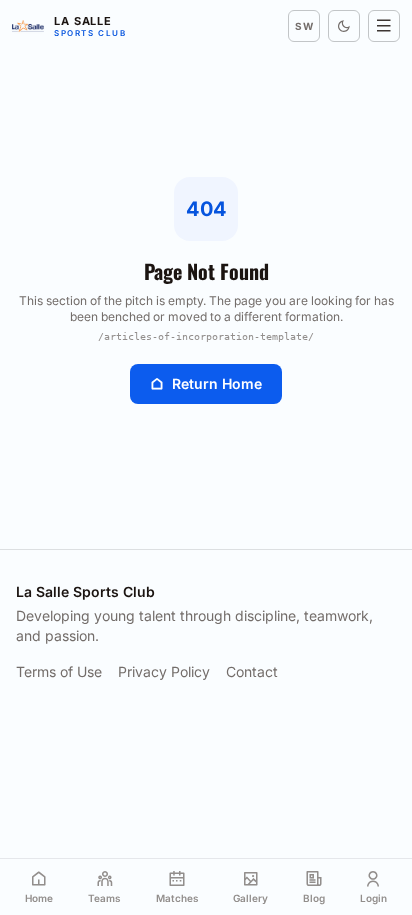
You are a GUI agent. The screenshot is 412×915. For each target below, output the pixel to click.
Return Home (217, 383)
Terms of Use (59, 671)
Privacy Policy (164, 671)
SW (304, 26)
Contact (252, 671)
